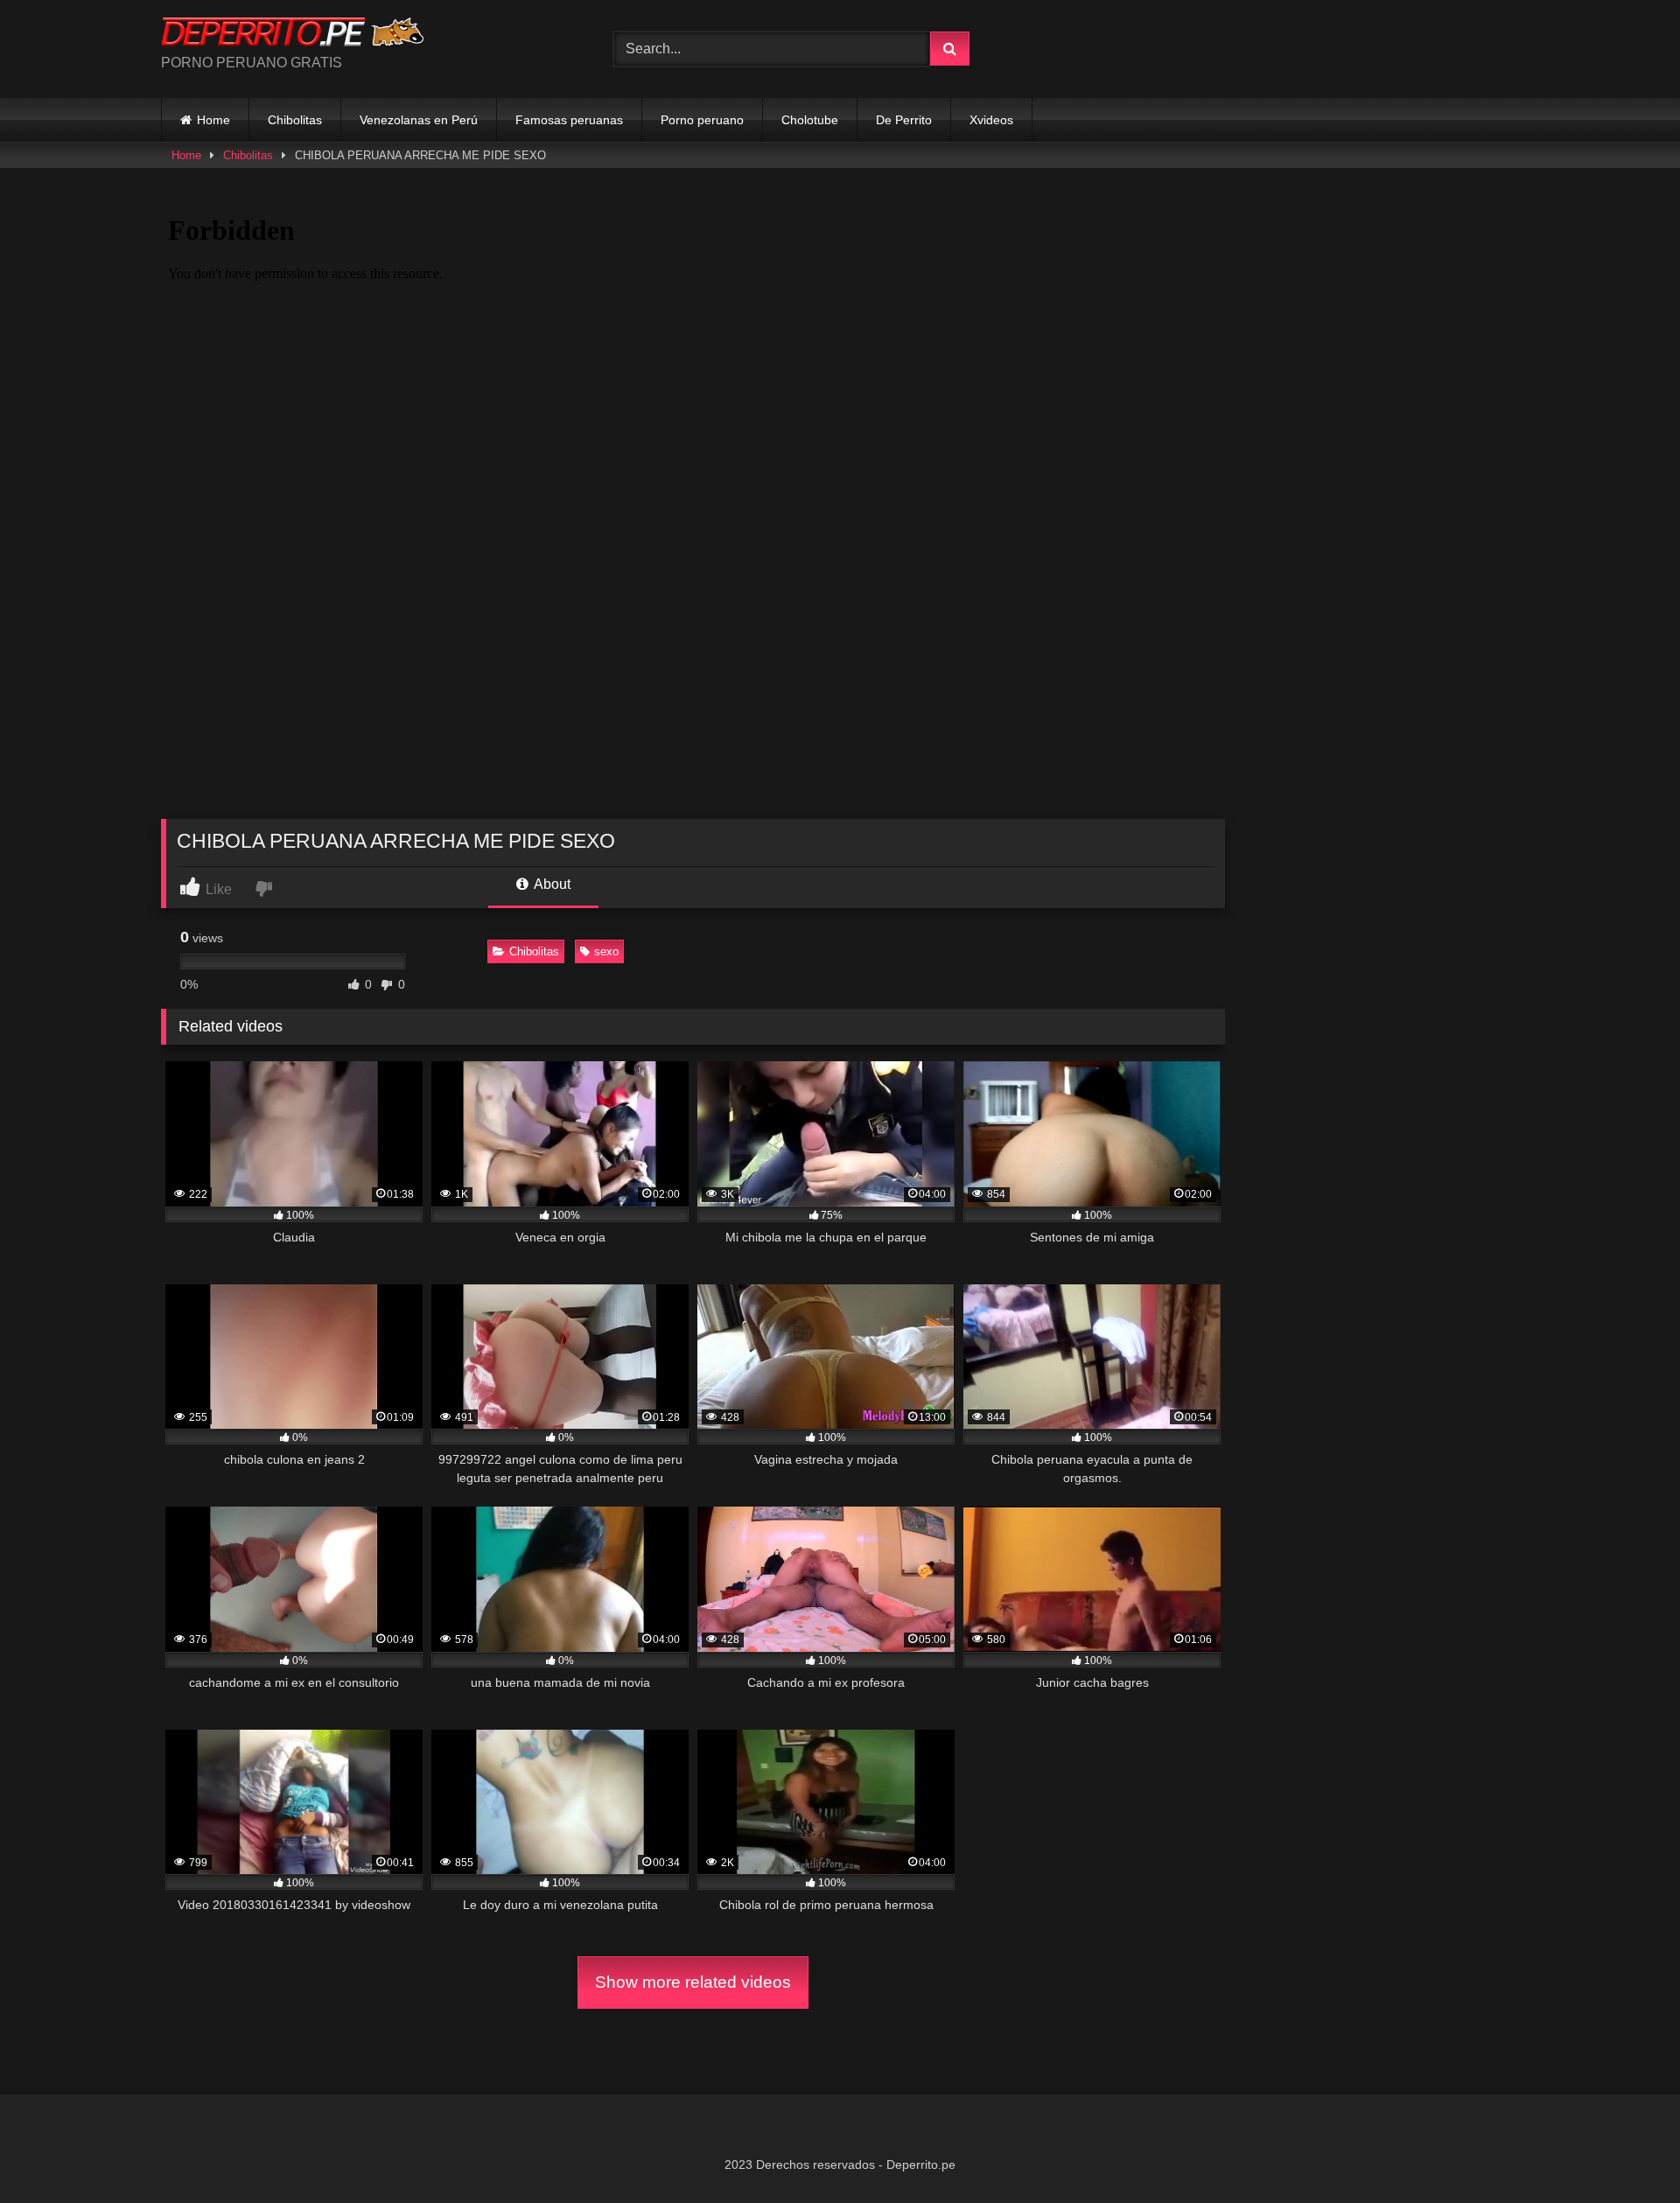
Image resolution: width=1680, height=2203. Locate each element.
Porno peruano (702, 120)
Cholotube (810, 120)
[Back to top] (1626, 2151)
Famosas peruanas (569, 120)
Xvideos (991, 120)
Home (213, 120)
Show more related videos (693, 1982)
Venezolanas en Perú (419, 120)
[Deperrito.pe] (292, 35)
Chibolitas (295, 120)
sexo (606, 951)
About (551, 884)
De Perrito (904, 120)
